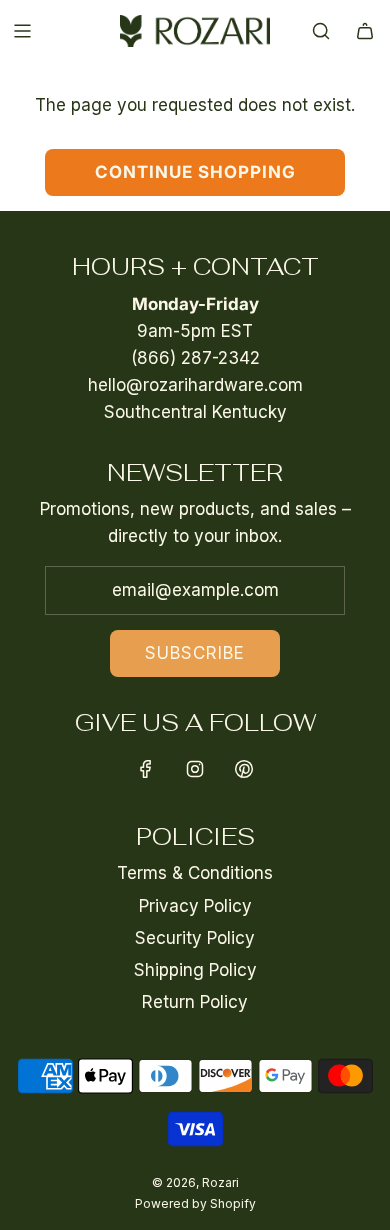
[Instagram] (195, 769)
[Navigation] (22, 31)
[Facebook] (146, 769)
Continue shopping (195, 172)
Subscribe (195, 653)
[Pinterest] (244, 769)
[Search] (321, 31)
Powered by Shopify (195, 1203)
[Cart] (365, 31)
